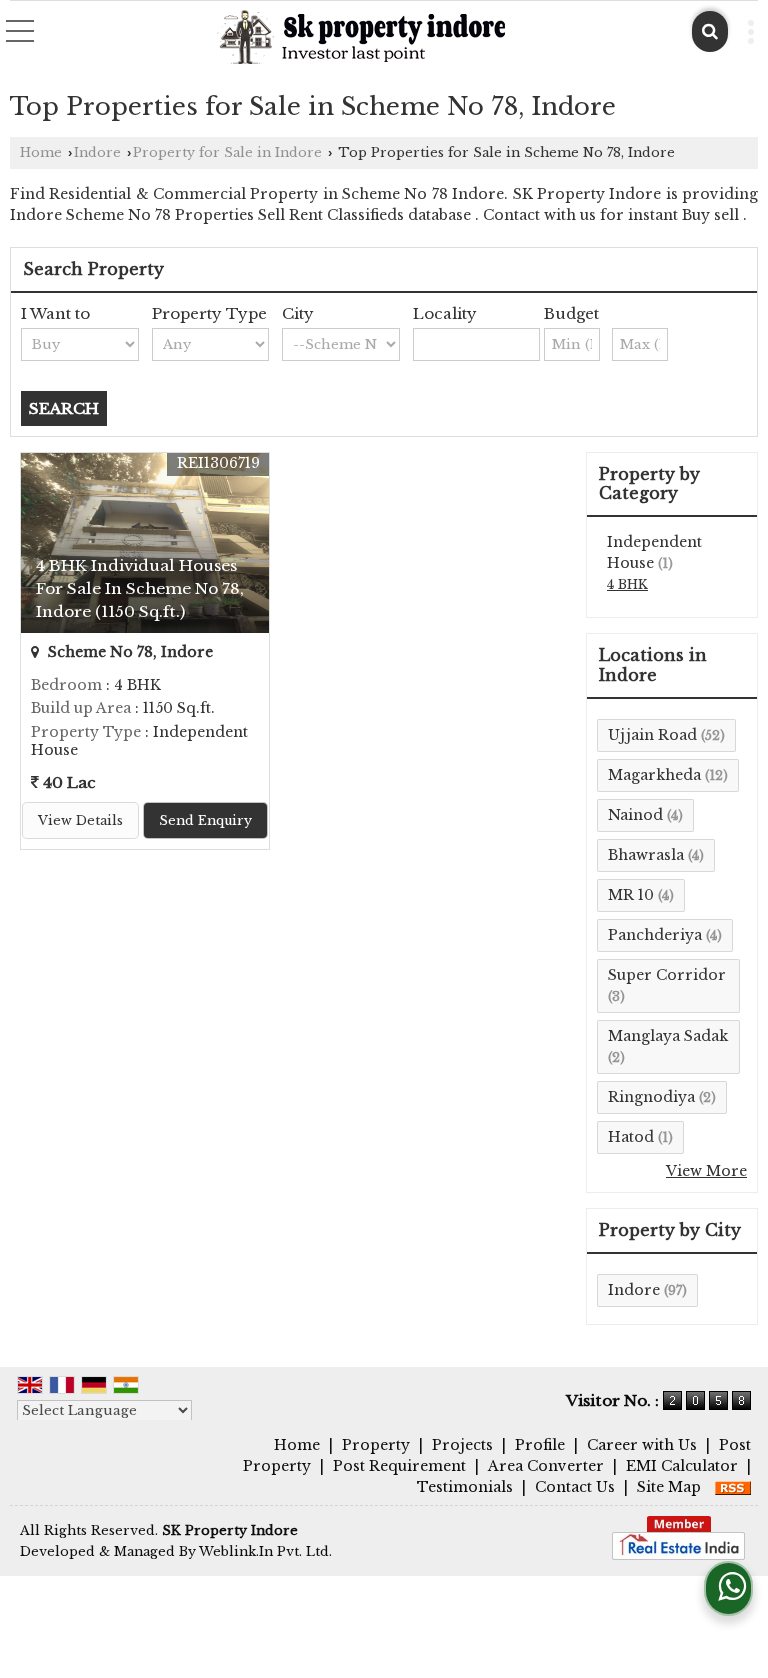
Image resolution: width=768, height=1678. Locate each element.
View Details (80, 820)
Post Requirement (399, 1466)
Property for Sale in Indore (227, 152)
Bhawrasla (646, 855)
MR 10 (631, 895)
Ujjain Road (652, 735)
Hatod (631, 1137)
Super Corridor (667, 975)
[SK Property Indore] (362, 38)
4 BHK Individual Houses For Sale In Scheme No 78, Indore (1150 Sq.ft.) (140, 588)
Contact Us (575, 1487)
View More (706, 1171)
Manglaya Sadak (668, 1036)
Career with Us (642, 1445)
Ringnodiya (651, 1097)
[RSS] (733, 1487)
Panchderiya (655, 935)
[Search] (710, 31)
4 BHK (627, 584)
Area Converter (546, 1466)
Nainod (635, 815)
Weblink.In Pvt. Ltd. (265, 1551)
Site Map (669, 1487)
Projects (462, 1445)
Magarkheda (654, 775)
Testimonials (465, 1487)
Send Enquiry (205, 820)
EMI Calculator (682, 1466)
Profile (540, 1445)
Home (41, 152)
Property (376, 1445)
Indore (97, 152)
